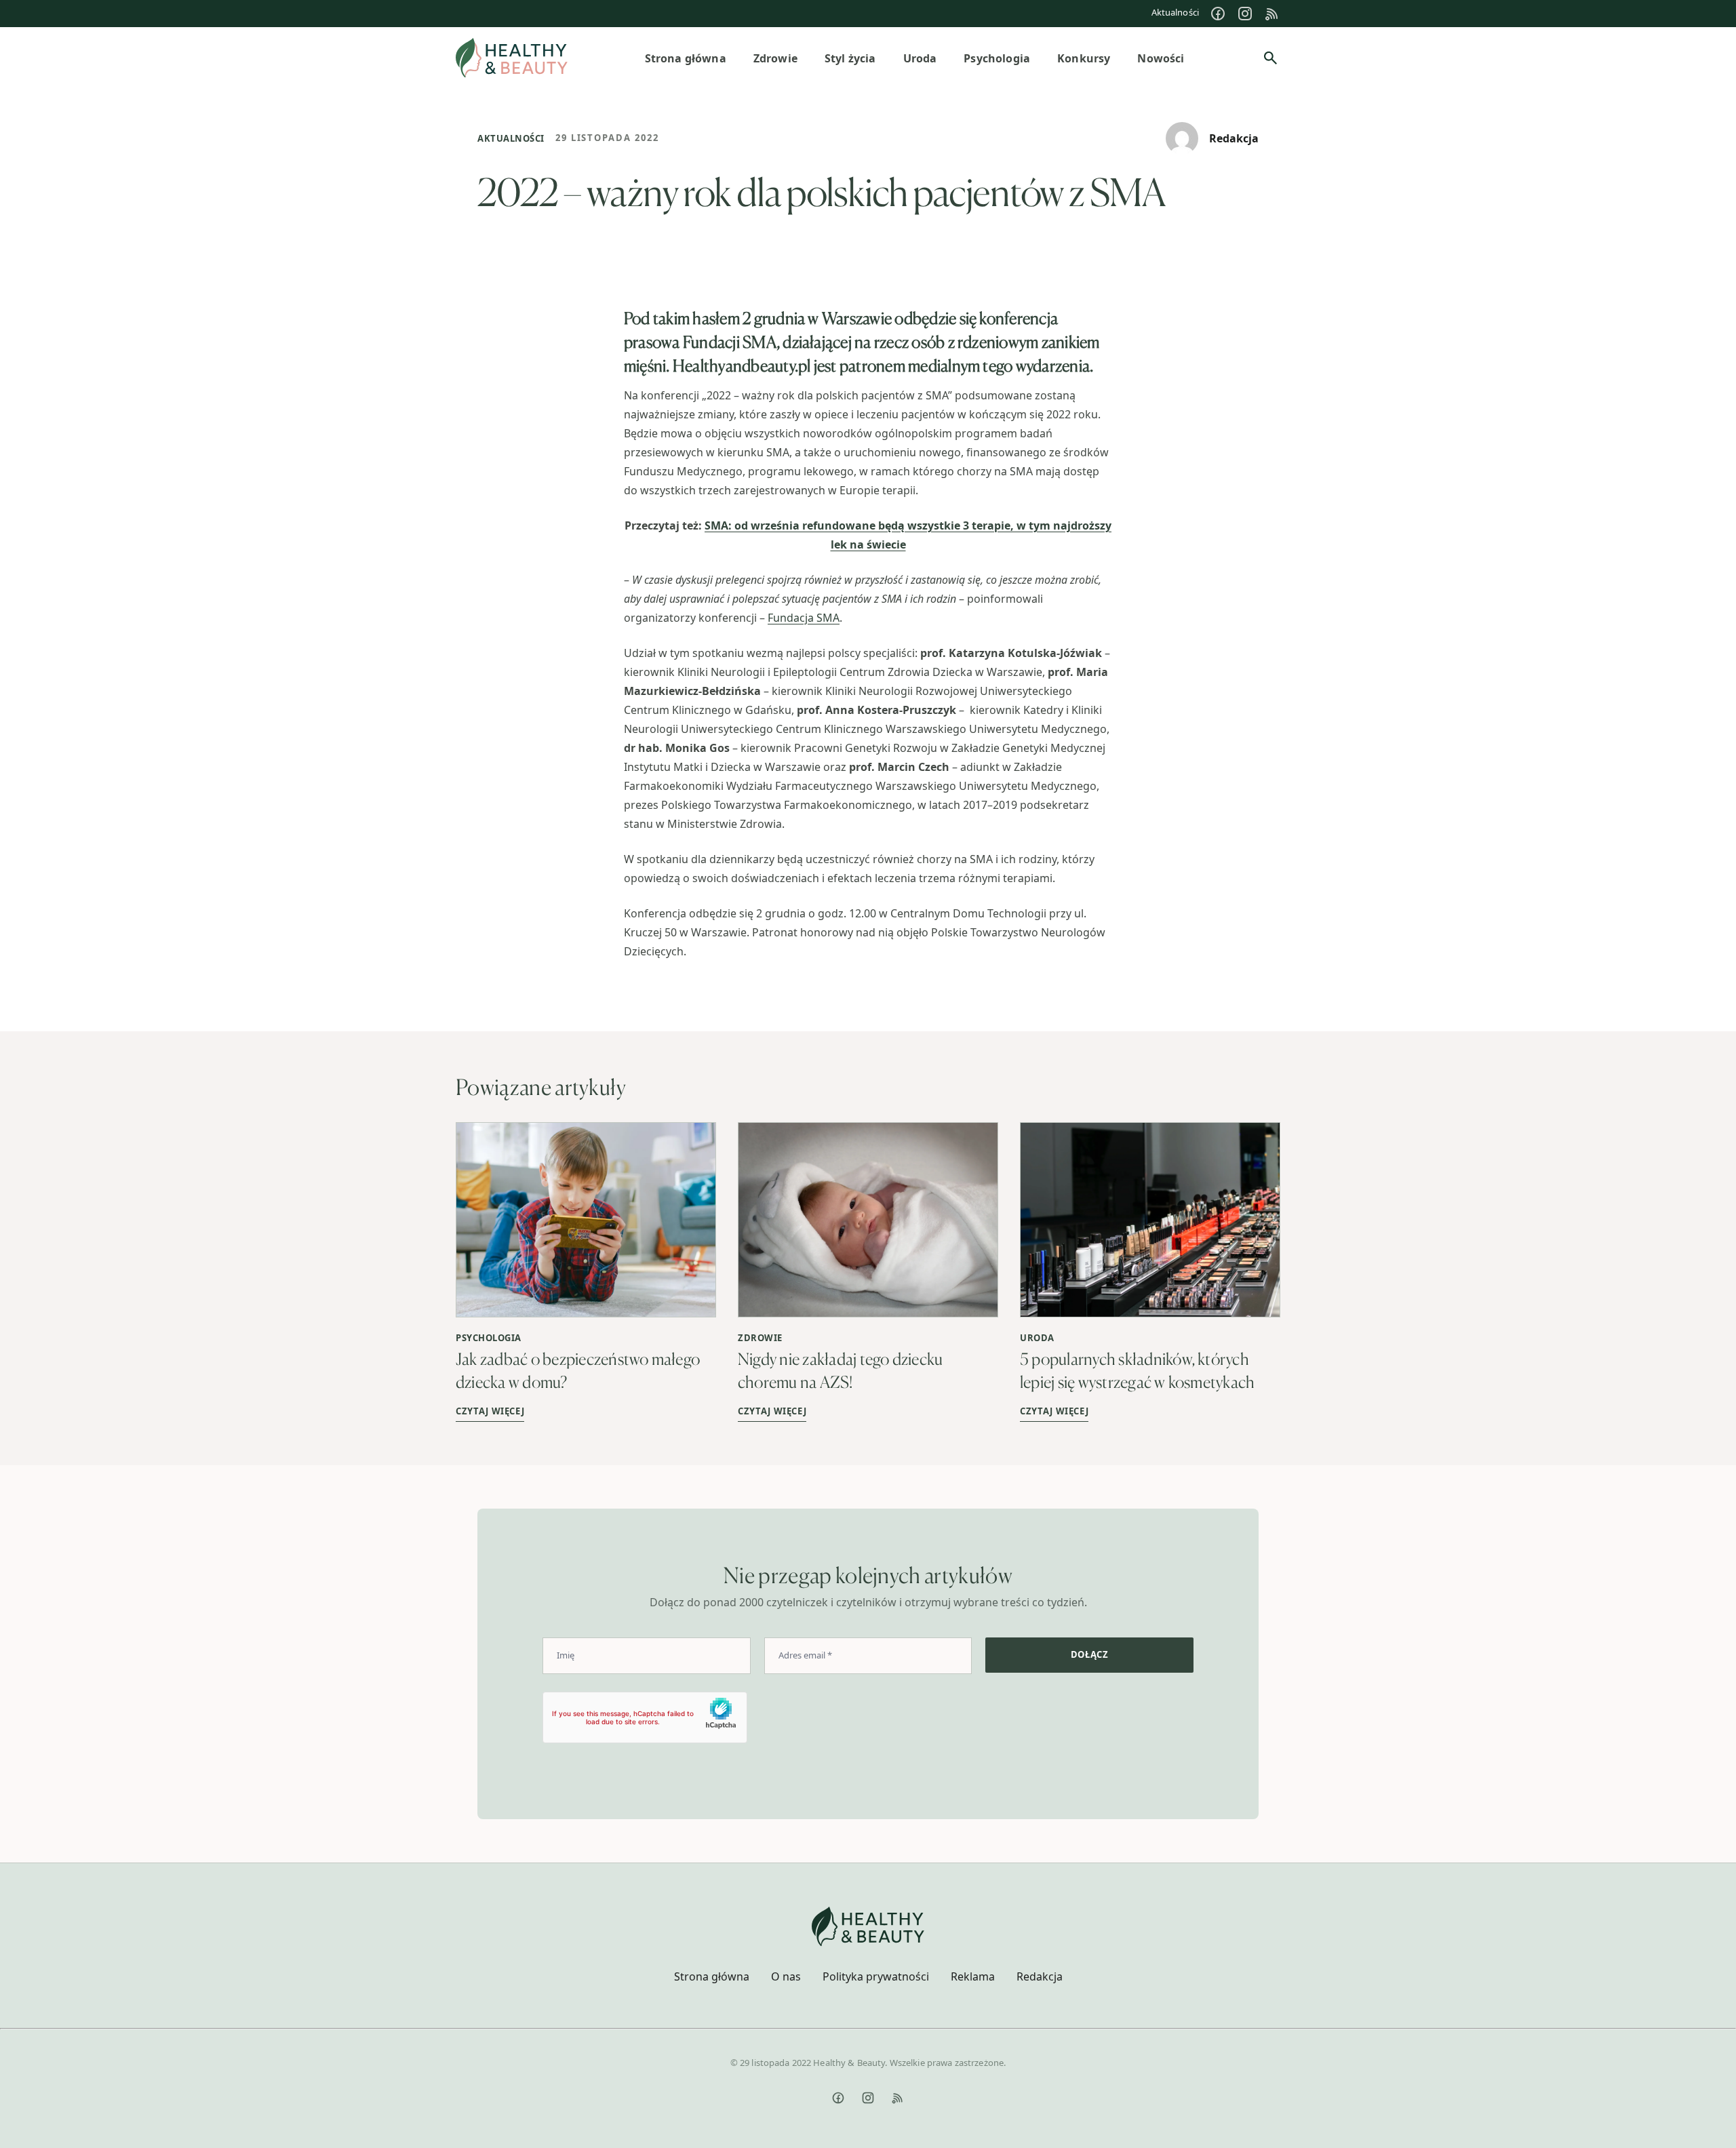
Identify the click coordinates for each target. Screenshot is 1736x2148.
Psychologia (489, 1338)
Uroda (1037, 1338)
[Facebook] (1218, 14)
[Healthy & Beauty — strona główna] (512, 58)
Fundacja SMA (804, 618)
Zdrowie (760, 1338)
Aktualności (1175, 12)
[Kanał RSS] (1272, 14)
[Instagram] (1245, 14)
